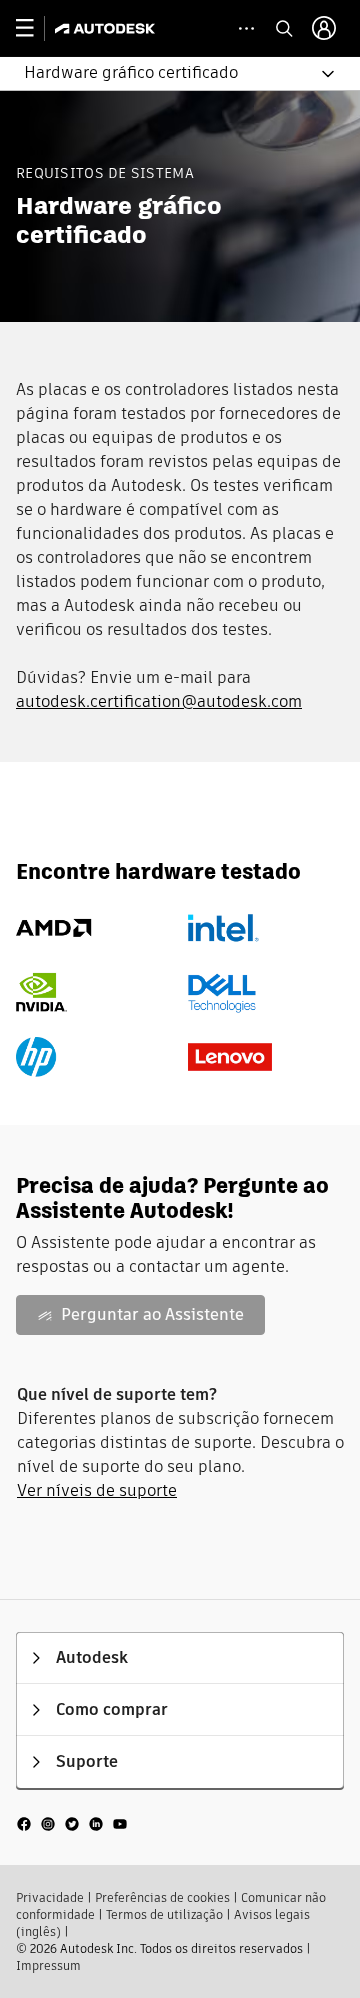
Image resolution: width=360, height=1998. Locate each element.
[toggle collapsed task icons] (246, 28)
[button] (168, 73)
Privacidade (50, 1897)
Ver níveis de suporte (97, 1490)
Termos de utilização (164, 1914)
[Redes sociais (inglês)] (72, 1822)
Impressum (48, 1965)
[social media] (72, 1822)
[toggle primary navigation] (35, 28)
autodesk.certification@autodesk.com (159, 701)
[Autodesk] (107, 28)
